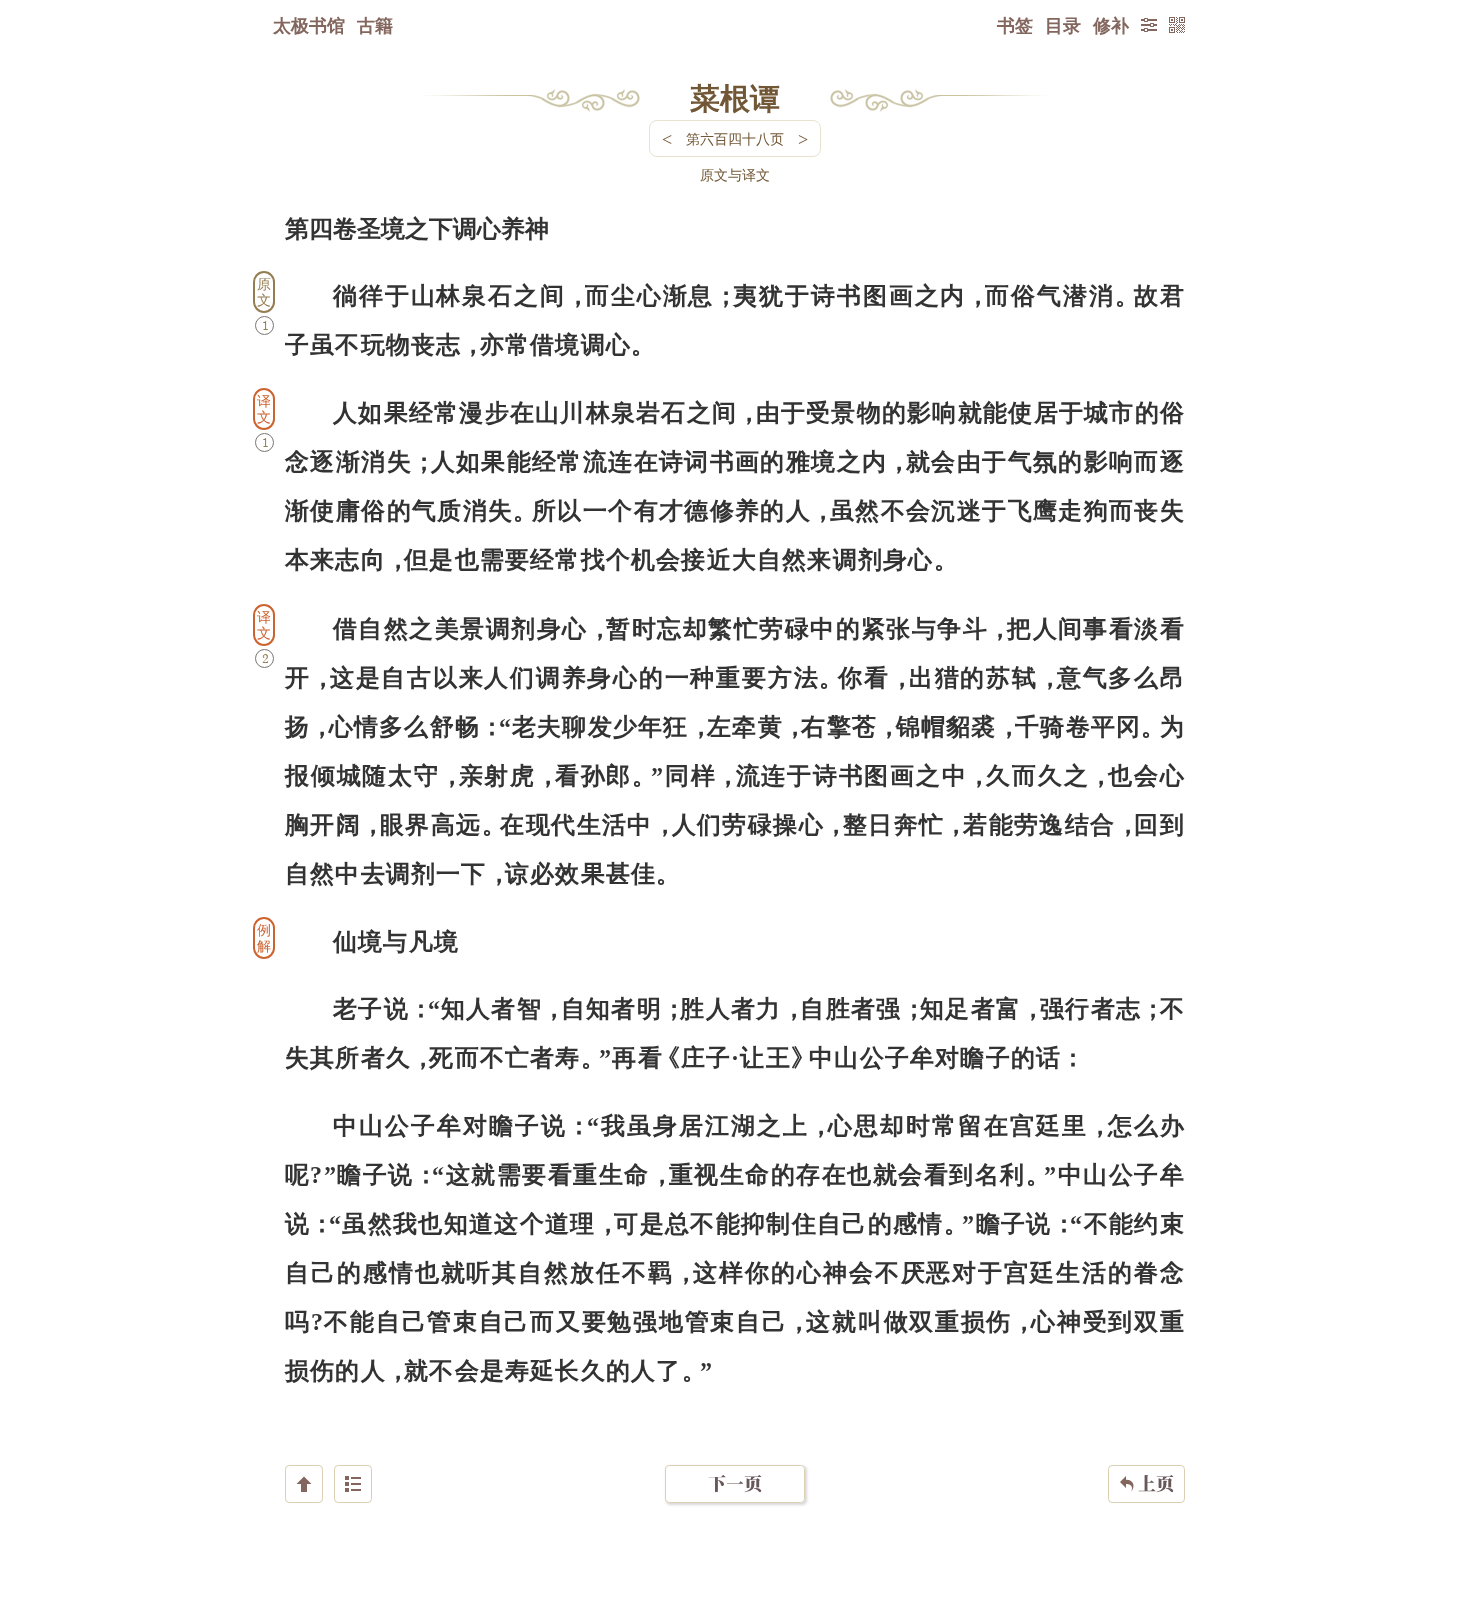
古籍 (375, 25)
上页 (1146, 1483)
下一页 (735, 1483)
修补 (1111, 25)
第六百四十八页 (735, 138)
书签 (1015, 25)
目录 (1063, 25)
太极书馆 (309, 25)
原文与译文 (735, 174)
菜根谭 (735, 97)
